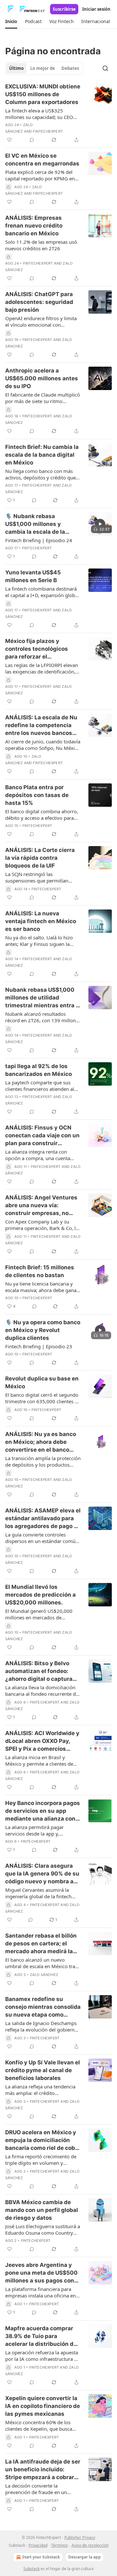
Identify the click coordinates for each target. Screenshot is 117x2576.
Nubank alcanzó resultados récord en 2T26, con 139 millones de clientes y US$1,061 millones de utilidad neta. (43, 1017)
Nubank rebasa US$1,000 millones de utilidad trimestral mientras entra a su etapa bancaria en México (42, 998)
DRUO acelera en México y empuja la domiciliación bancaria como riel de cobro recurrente (43, 2140)
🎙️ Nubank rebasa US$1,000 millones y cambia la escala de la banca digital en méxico (38, 524)
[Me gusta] (9, 140)
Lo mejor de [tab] (43, 68)
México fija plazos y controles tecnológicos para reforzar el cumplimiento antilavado (39, 649)
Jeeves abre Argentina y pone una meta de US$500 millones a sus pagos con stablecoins (41, 2273)
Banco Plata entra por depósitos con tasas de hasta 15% (37, 795)
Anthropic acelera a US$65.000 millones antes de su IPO (42, 378)
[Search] (105, 68)
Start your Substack (41, 2557)
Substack (32, 2569)
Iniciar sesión (96, 9)
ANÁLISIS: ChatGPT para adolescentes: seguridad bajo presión (39, 302)
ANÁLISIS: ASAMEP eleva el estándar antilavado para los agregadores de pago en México (43, 1519)
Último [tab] (16, 68)
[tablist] (44, 68)
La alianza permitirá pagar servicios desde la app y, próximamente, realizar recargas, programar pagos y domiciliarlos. (43, 1830)
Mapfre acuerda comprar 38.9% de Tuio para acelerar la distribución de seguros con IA (41, 2336)
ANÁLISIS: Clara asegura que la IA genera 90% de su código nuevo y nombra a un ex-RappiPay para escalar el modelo (42, 1874)
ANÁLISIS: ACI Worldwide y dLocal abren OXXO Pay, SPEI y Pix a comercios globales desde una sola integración (42, 1741)
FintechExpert (48, 131)
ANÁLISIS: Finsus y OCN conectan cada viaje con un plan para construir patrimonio (42, 1136)
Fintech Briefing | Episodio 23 (39, 1346)
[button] (11, 21)
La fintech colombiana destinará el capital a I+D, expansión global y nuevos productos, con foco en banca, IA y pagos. (42, 592)
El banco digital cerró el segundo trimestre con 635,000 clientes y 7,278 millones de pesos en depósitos (42, 1398)
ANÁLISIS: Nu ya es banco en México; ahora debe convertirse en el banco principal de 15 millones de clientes (42, 1442)
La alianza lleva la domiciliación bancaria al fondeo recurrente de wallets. (42, 1691)
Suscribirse (64, 9)
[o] (100, 524)
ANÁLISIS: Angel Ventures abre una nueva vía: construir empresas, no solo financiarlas (41, 1206)
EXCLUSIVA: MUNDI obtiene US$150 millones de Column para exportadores (43, 94)
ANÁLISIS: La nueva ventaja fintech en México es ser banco (41, 921)
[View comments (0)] (32, 140)
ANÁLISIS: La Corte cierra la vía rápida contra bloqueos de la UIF (40, 858)
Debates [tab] (70, 68)
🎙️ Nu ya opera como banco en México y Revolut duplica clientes (43, 1330)
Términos (59, 2545)
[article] (58, 113)
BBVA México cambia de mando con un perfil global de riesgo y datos (42, 2210)
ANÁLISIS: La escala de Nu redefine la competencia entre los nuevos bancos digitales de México (41, 726)
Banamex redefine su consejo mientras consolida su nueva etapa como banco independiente (43, 2007)
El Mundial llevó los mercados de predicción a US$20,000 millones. (40, 1595)
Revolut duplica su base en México (42, 1382)
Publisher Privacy (80, 2537)
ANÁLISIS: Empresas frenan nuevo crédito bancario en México (34, 226)
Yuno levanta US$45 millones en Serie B (33, 576)
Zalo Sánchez (44, 1975)
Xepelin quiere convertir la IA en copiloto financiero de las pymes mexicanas (43, 2406)
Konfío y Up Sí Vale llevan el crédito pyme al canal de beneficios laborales (43, 2070)
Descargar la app (84, 2557)
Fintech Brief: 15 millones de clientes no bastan (40, 1271)
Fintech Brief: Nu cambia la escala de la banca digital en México (42, 455)
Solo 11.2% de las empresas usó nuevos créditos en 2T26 (41, 245)
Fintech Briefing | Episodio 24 (39, 540)
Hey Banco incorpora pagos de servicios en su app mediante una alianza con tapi (43, 1811)
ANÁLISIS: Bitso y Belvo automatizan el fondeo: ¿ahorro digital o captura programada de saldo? (39, 1671)
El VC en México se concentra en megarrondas (42, 160)
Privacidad (38, 2545)
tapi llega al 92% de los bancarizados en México (39, 1070)
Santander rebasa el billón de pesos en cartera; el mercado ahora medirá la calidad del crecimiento (41, 1944)
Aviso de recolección (90, 2545)
